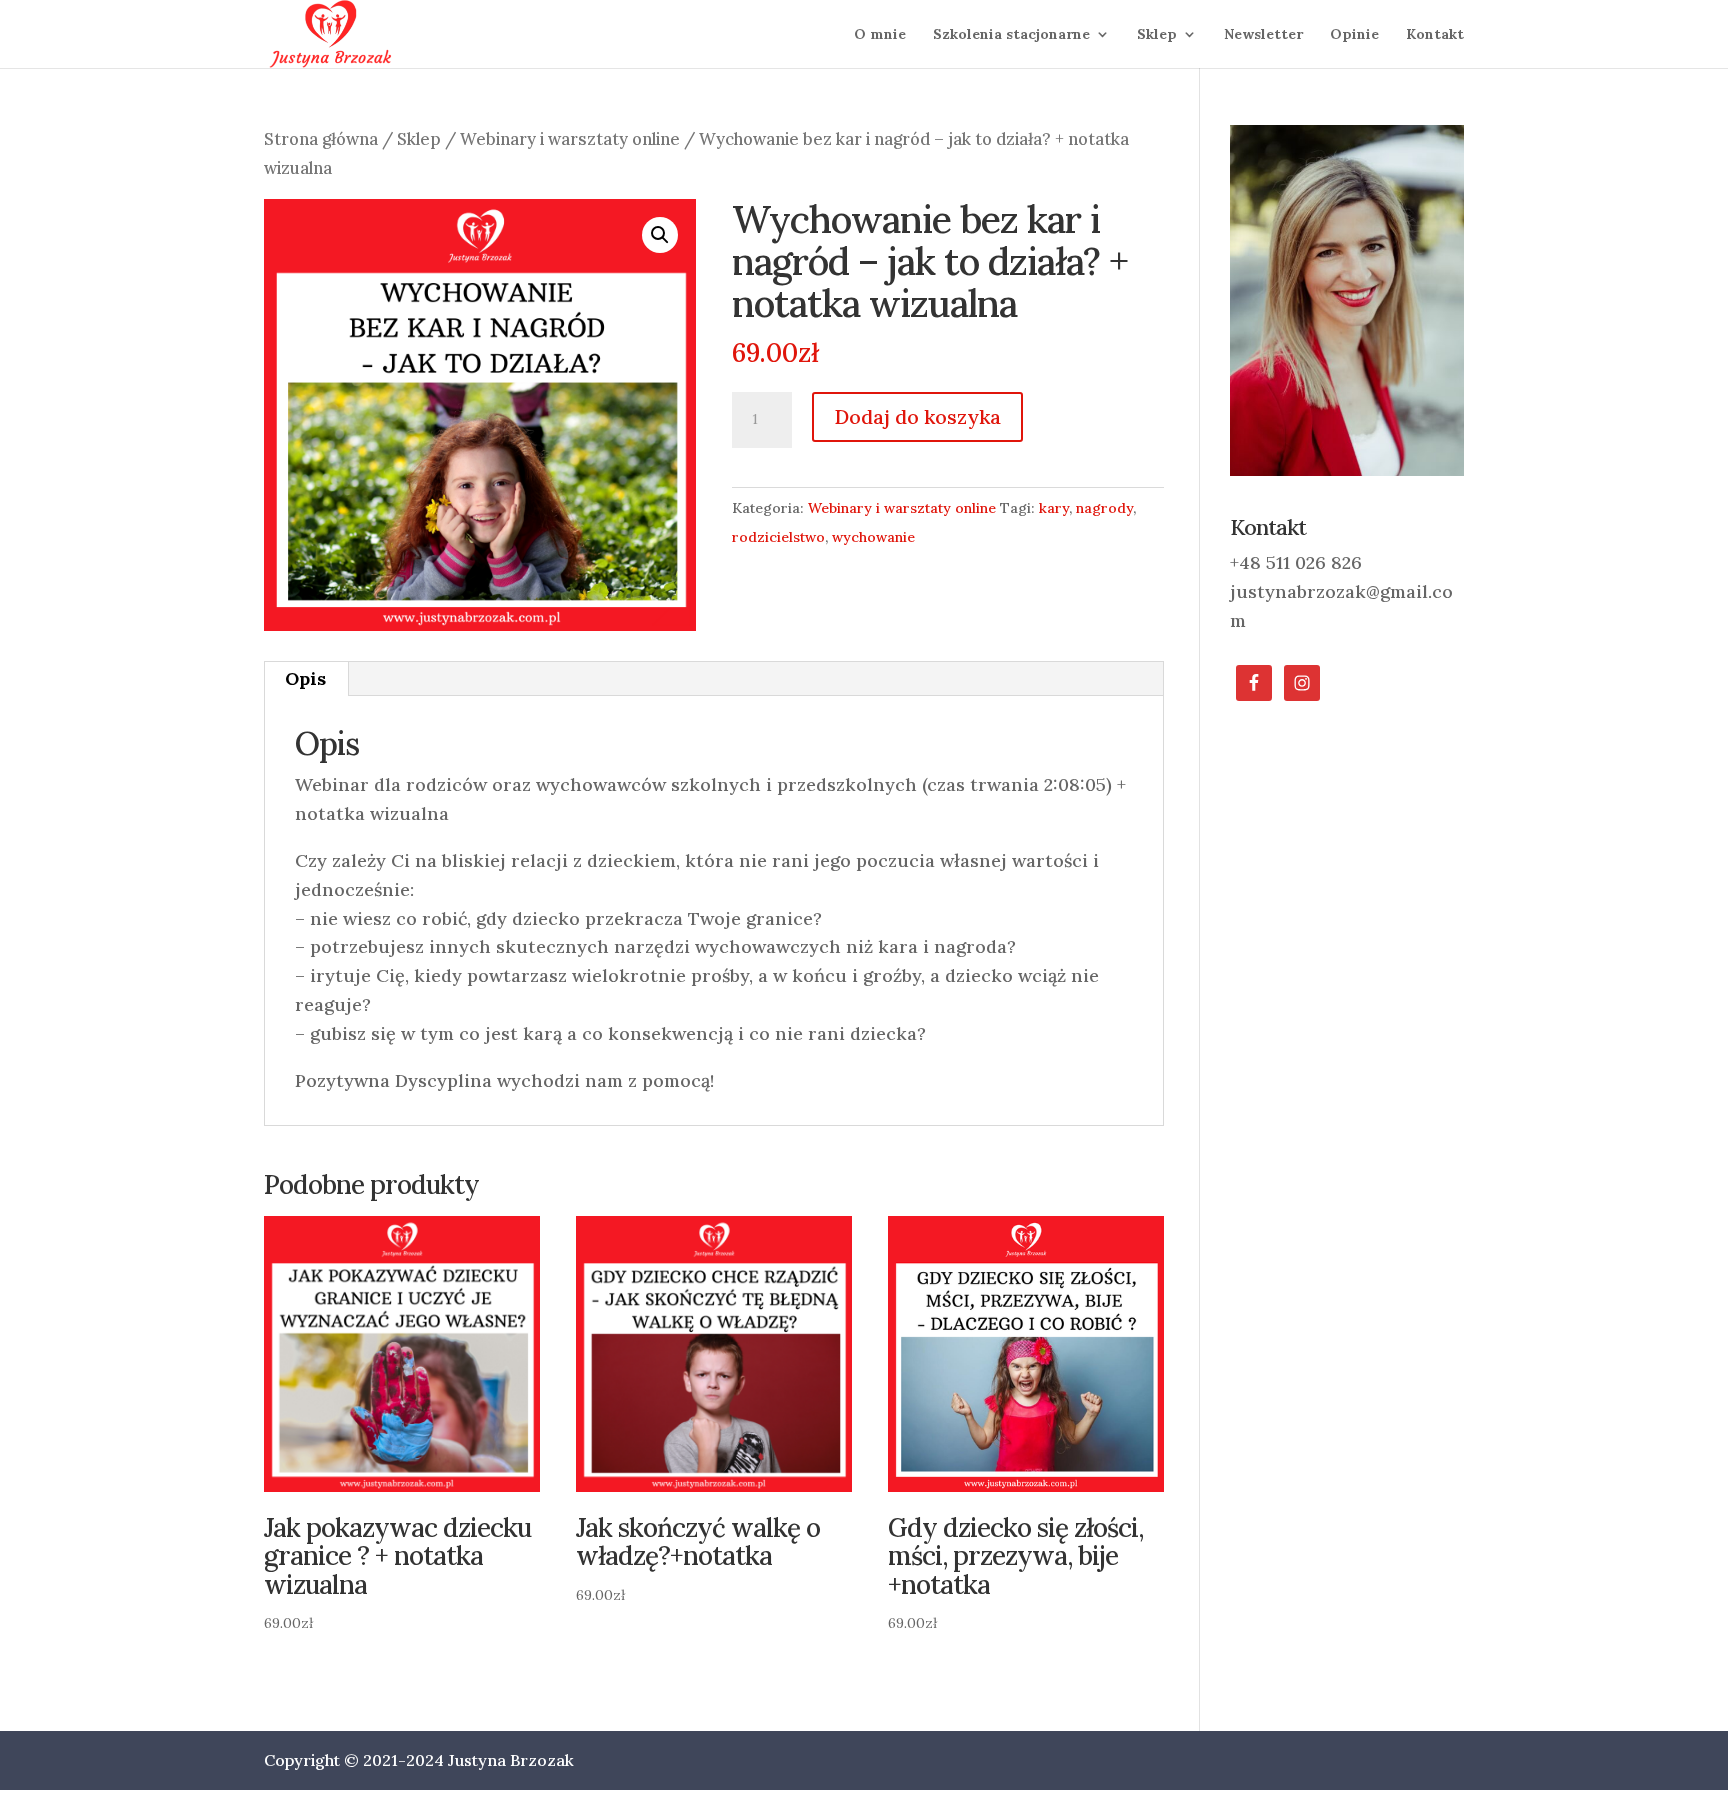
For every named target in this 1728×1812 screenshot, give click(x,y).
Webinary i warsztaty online (570, 139)
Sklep (1157, 35)
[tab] (306, 679)
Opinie (1354, 35)
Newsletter (1263, 35)
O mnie (880, 35)
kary (1054, 508)
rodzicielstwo (778, 537)
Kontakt (1435, 35)
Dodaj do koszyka (917, 416)
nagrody (1104, 508)
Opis (305, 678)
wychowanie (873, 537)
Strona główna (321, 139)
